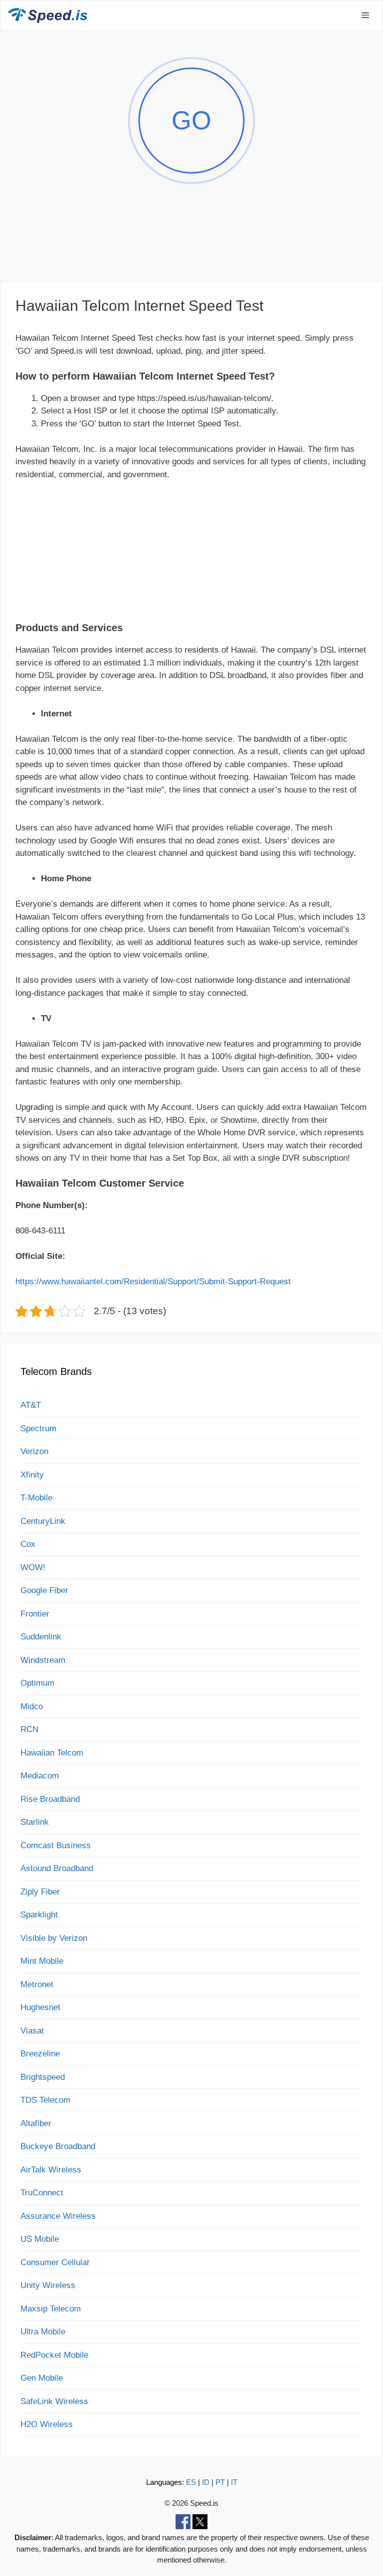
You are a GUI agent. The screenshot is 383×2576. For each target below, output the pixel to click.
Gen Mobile (42, 2378)
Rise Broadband (50, 1799)
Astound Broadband (57, 1868)
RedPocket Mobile (54, 2355)
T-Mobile (36, 1498)
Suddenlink (41, 1637)
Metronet (37, 1984)
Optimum (37, 1683)
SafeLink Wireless (54, 2401)
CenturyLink (43, 1521)
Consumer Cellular (55, 2262)
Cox (28, 1544)
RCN (29, 1729)
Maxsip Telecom (51, 2309)
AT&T (31, 1405)
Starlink (35, 1822)
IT (234, 2482)
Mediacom (40, 1776)
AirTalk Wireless (51, 2170)
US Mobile (40, 2239)
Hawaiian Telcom (52, 1753)
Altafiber (36, 2123)
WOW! (33, 1567)
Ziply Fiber (40, 1892)
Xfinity (32, 1475)
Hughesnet (40, 2007)
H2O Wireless (47, 2424)
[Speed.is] (48, 15)
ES (191, 2482)
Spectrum (38, 1428)
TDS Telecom (45, 2100)
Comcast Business (56, 1845)
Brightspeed (43, 2077)
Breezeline (40, 2054)
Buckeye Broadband (58, 2146)
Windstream (43, 1660)
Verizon (34, 1451)
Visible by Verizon (54, 1938)
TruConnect (42, 2193)
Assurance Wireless (58, 2216)
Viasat (32, 2031)
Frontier (35, 1614)
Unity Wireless (48, 2285)
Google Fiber (44, 1590)
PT (220, 2482)
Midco (32, 1706)
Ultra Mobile (43, 2332)
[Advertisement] (191, 246)
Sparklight (39, 1915)
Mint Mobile (42, 1961)
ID (206, 2482)
